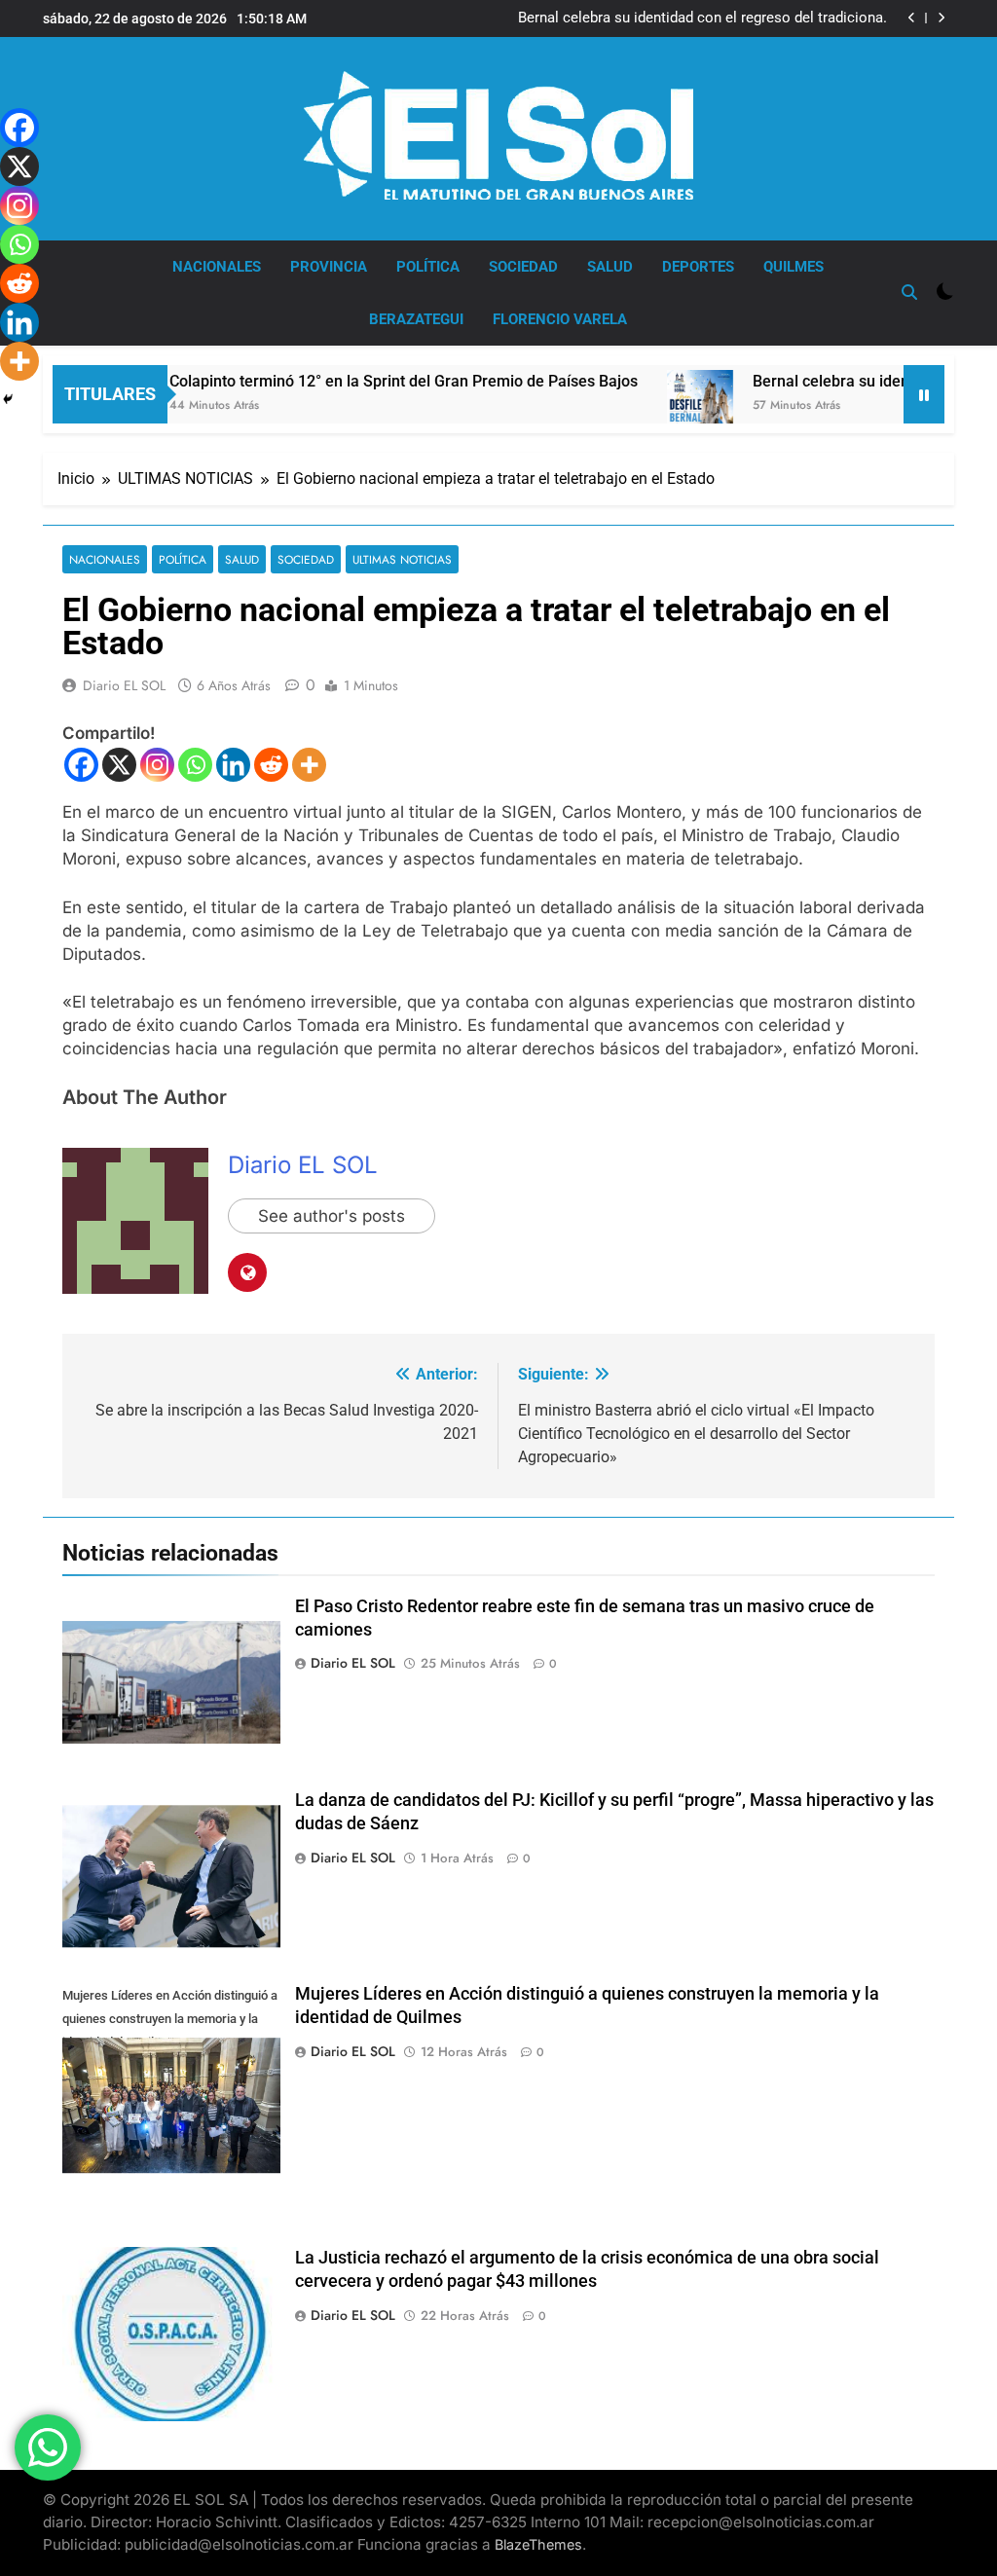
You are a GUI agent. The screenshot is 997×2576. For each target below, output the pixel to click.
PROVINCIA (329, 267)
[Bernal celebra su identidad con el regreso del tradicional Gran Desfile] (654, 417)
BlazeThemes (538, 2544)
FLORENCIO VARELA (560, 319)
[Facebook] (81, 765)
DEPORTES (698, 267)
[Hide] (8, 399)
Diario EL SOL (124, 685)
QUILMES (794, 267)
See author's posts (332, 1216)
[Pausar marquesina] (924, 394)
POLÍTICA (428, 267)
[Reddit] (271, 765)
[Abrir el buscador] (909, 292)
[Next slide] (941, 18)
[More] (309, 765)
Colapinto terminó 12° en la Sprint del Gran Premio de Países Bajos (358, 381)
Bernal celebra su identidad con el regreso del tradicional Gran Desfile (702, 18)
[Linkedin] (233, 765)
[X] (119, 765)
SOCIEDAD (523, 267)
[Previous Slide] (912, 18)
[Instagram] (157, 765)
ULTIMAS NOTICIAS (402, 559)
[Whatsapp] (195, 765)
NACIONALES (217, 267)
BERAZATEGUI (416, 319)
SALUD (610, 267)
